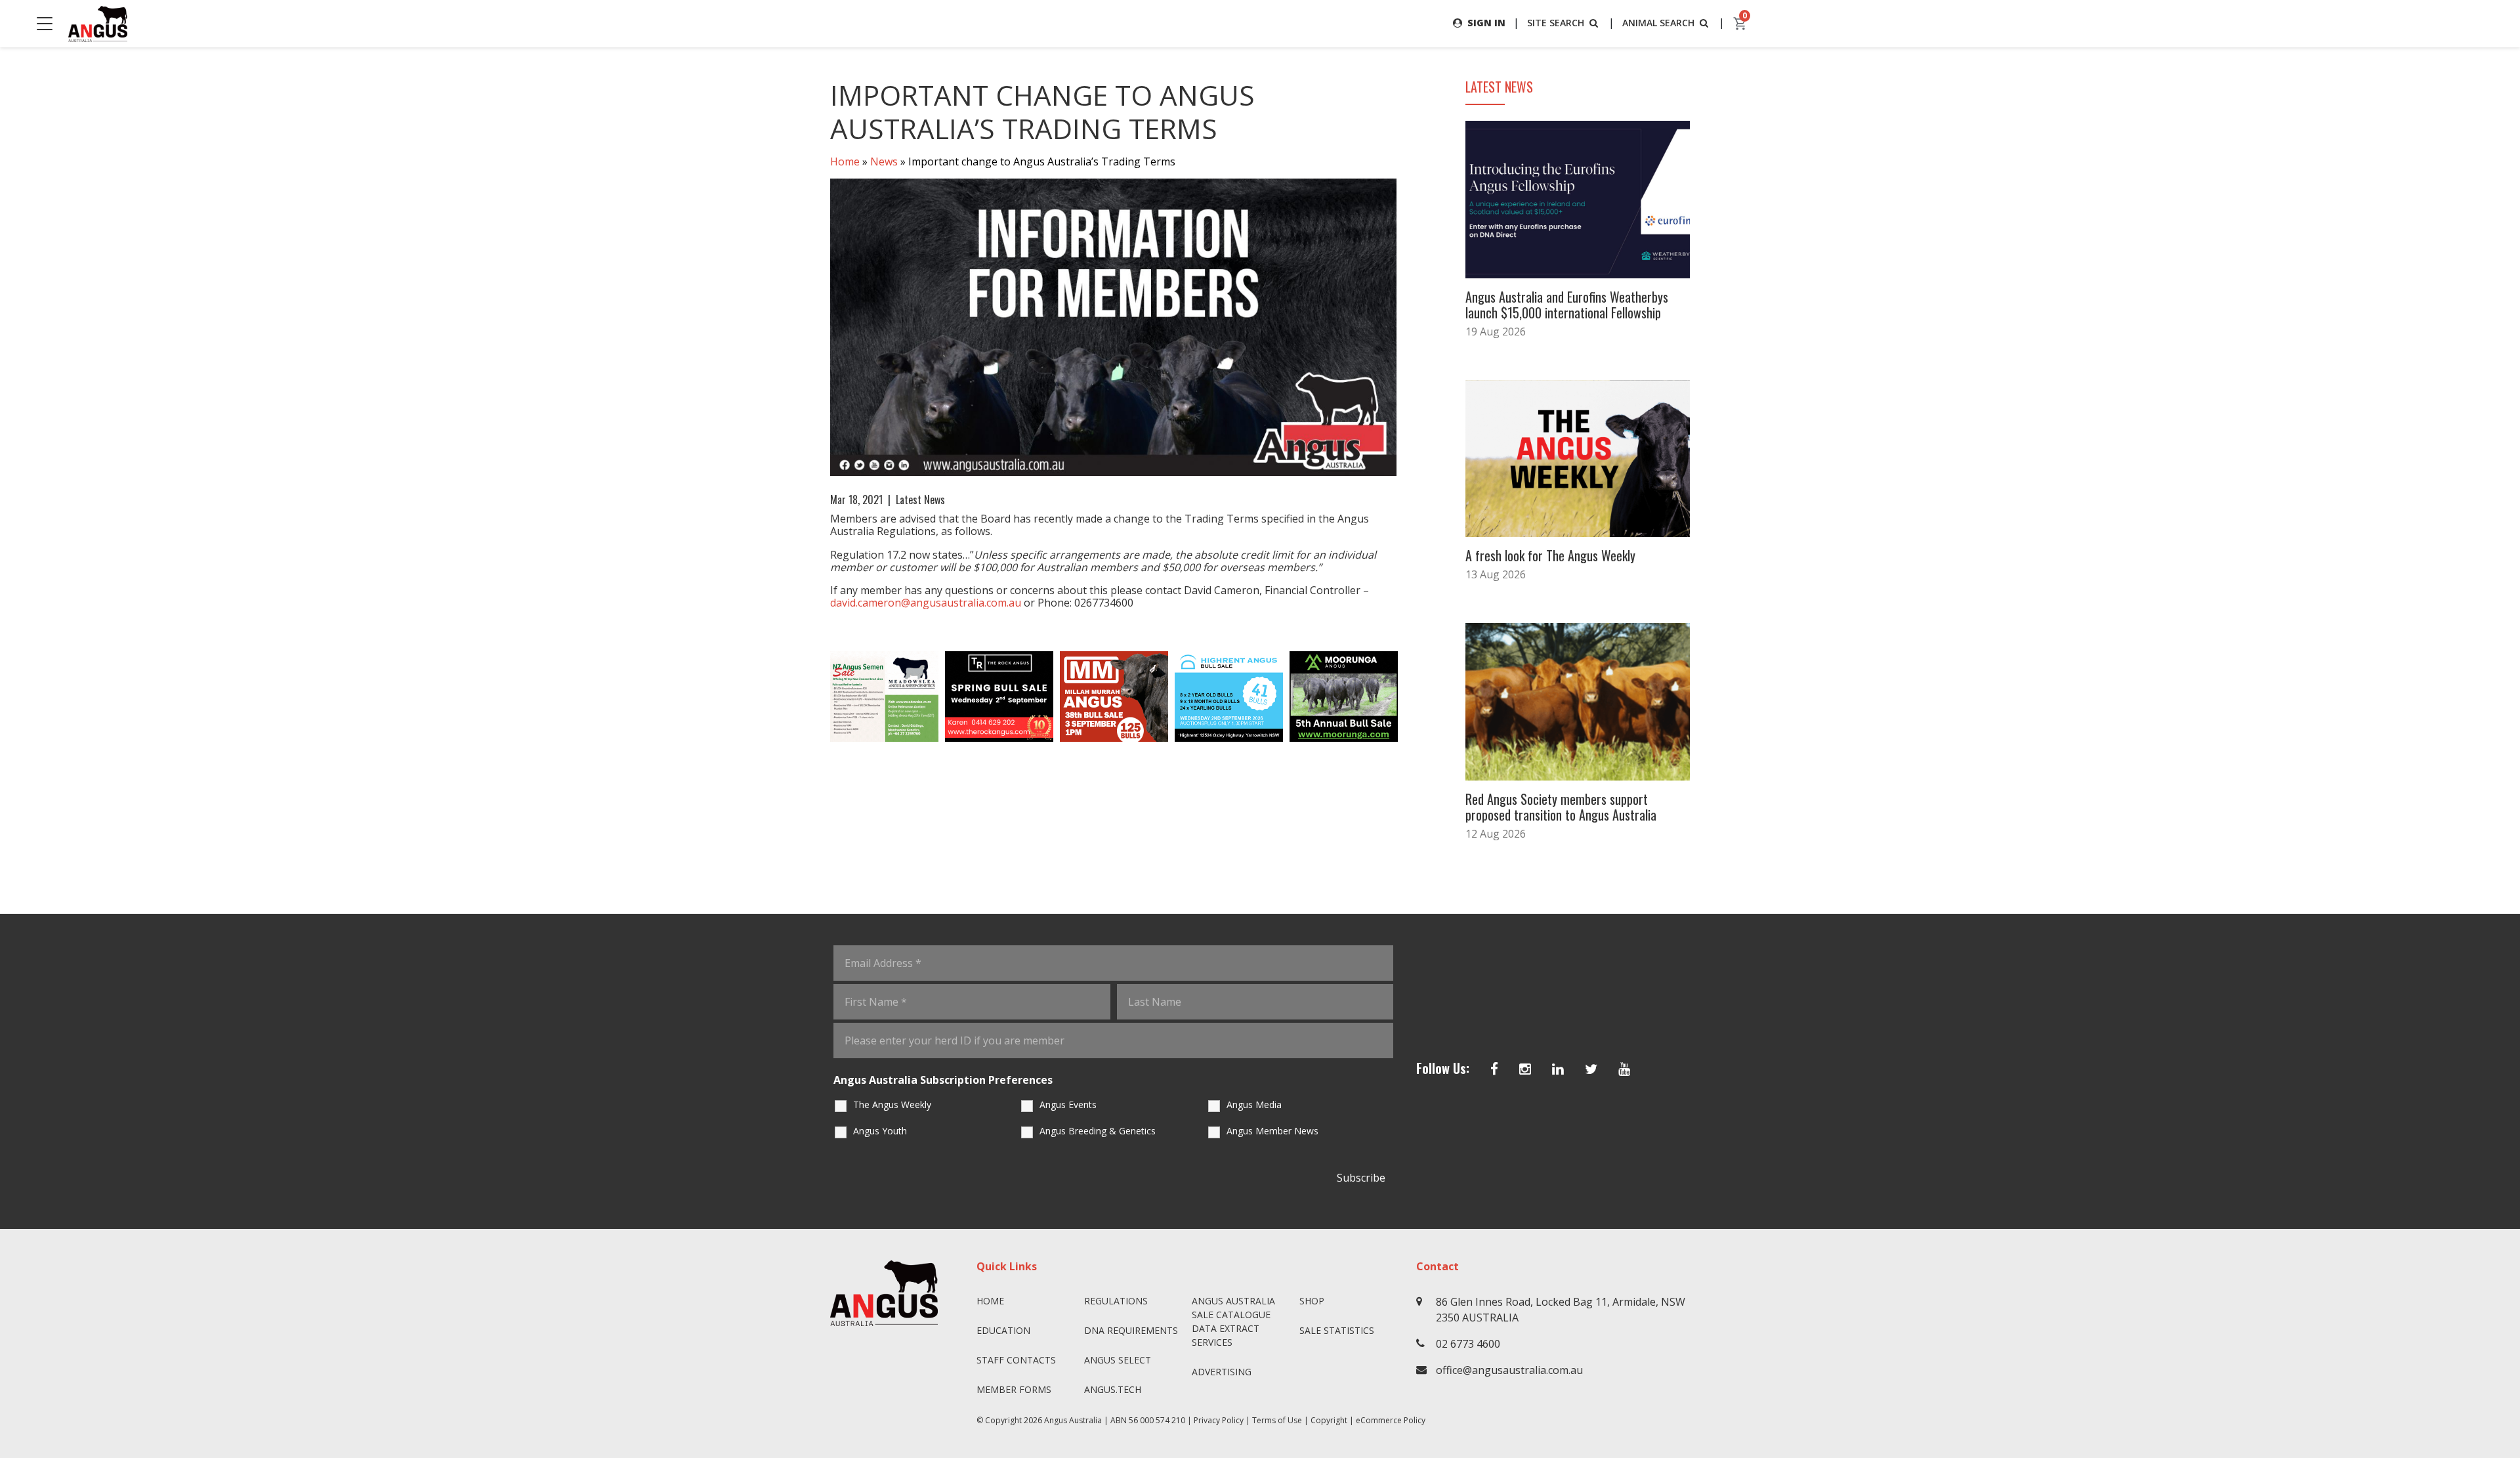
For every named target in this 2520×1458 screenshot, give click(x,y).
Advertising (1222, 1372)
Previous (817, 697)
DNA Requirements (1131, 1330)
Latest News (920, 500)
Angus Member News (1272, 1131)
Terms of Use (1277, 1420)
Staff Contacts (1016, 1360)
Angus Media (1254, 1104)
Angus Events (1068, 1104)
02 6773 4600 (1468, 1344)
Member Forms (1014, 1389)
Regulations (1116, 1301)
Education (1003, 1330)
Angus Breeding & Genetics (1098, 1131)
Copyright (1329, 1420)
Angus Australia (1073, 1420)
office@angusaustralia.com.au (1509, 1370)
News (884, 161)
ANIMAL (1658, 23)
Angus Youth (880, 1131)
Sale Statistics (1337, 1330)
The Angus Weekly (892, 1104)
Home (845, 161)
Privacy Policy (1219, 1420)
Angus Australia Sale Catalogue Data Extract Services (1233, 1321)
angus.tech (1113, 1389)
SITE (1556, 23)
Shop (1312, 1301)
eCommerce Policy (1391, 1420)
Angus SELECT (1118, 1360)
